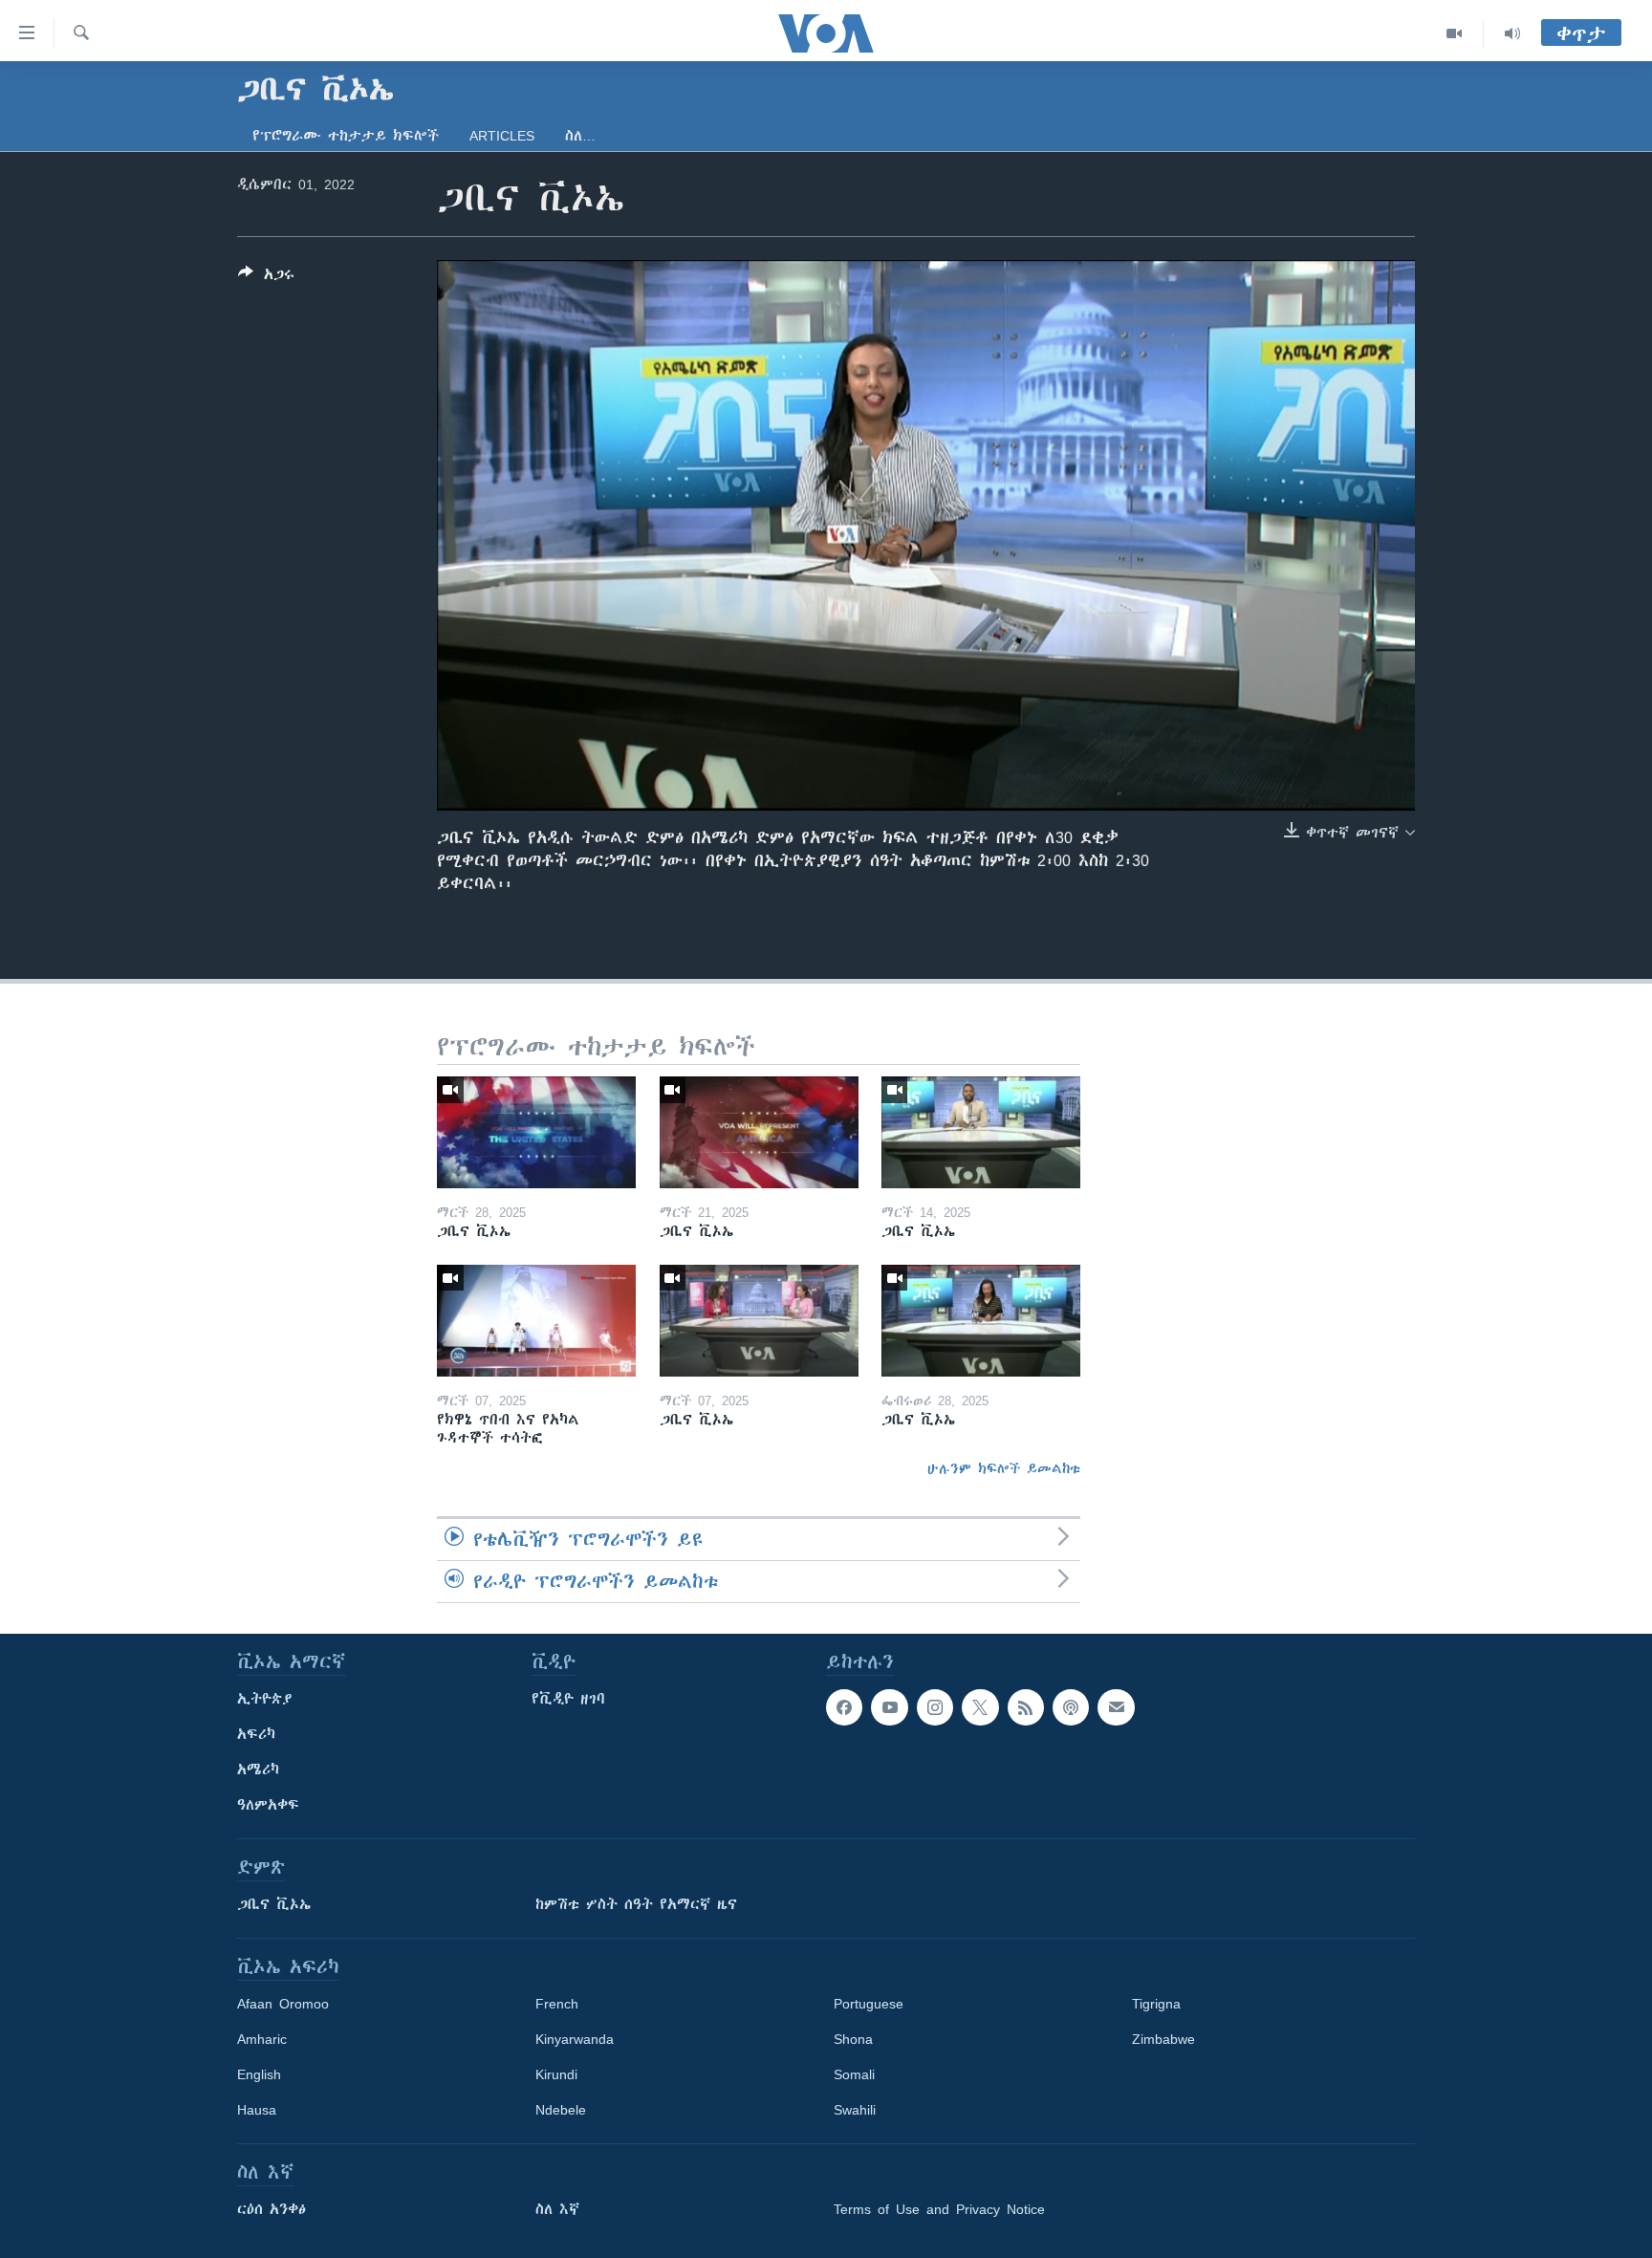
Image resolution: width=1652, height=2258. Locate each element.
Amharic (262, 2039)
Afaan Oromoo (283, 2004)
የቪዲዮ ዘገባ (568, 1699)
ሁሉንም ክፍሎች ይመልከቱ (1004, 1468)
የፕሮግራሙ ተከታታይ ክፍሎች (346, 136)
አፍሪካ (256, 1734)
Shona (853, 2039)
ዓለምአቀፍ (268, 1805)
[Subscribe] (1116, 1707)
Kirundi (556, 2074)
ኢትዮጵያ (265, 1699)
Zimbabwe (1163, 2039)
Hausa (257, 2110)
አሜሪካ (258, 1769)
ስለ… (580, 136)
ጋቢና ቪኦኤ (274, 1904)
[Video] (1455, 33)
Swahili (855, 2110)
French (557, 2004)
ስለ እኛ (557, 2209)
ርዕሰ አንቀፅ (272, 2209)
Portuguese (869, 2004)
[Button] (266, 278)
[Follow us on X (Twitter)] (980, 1707)
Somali (854, 2074)
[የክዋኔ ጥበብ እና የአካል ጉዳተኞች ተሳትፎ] (536, 1321)
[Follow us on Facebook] (844, 1707)
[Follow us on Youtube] (889, 1707)
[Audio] (1512, 33)
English (259, 2074)
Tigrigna (1156, 2004)
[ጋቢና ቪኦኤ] (536, 1132)
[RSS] (1026, 1707)
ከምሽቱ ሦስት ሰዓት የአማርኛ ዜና (636, 1904)
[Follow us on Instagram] (935, 1707)
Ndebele (561, 2110)
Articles (502, 136)
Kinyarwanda (575, 2039)
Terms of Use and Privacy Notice (939, 2209)
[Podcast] (1071, 1707)
